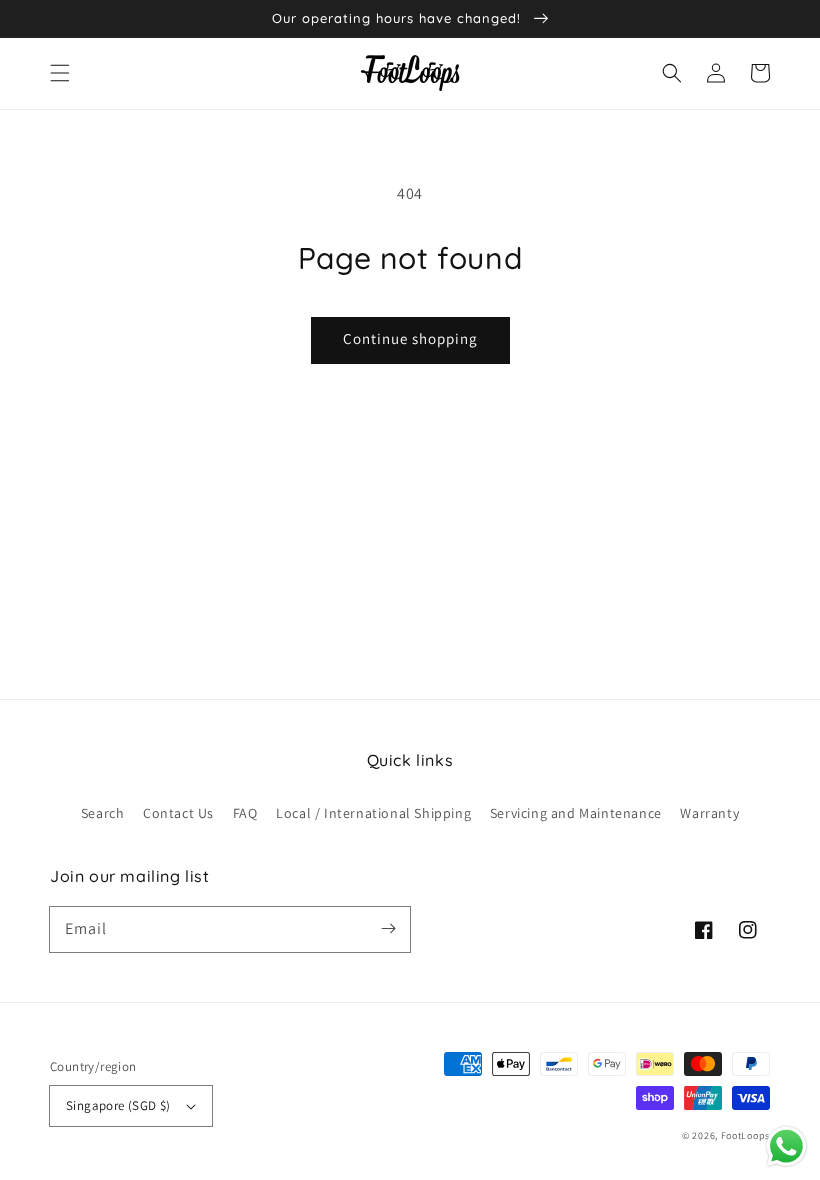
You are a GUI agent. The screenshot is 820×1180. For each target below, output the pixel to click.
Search (103, 813)
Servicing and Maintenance (576, 813)
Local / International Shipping (373, 813)
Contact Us (178, 813)
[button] (60, 73)
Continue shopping (410, 338)
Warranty (709, 813)
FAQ (245, 813)
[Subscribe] (388, 929)
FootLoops (745, 1135)
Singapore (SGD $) (118, 1105)
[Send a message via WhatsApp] (786, 1146)
